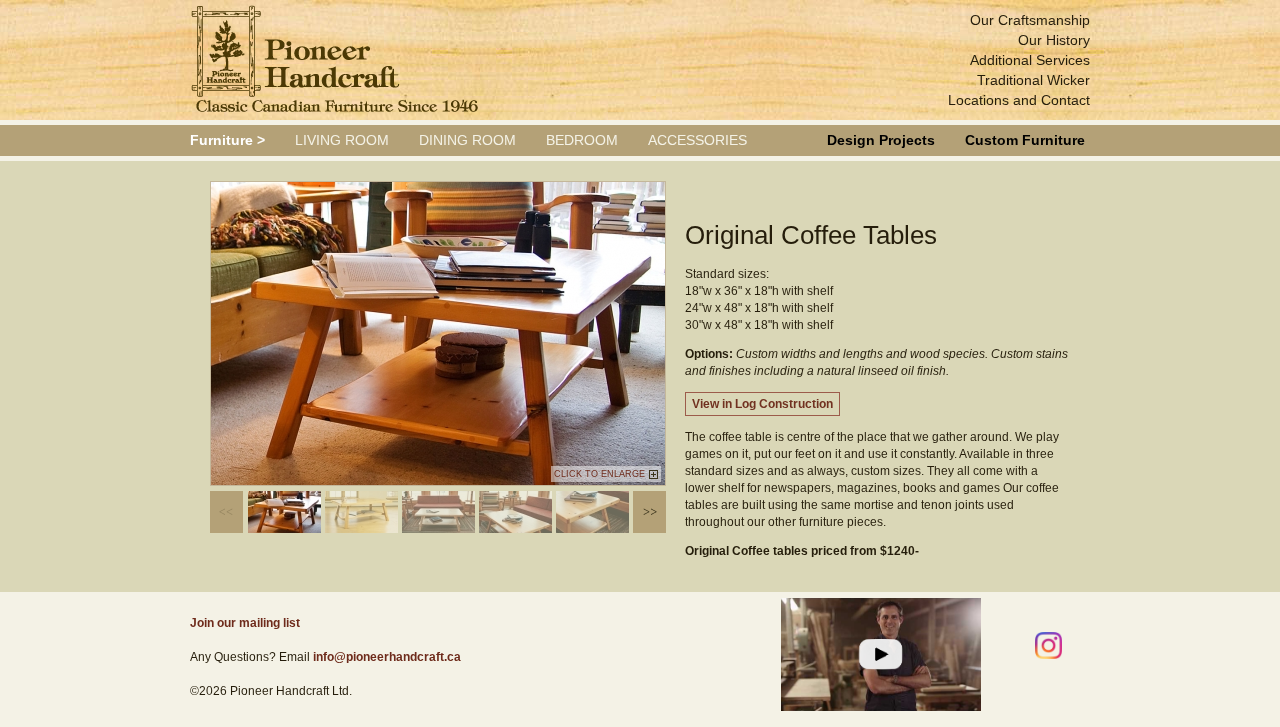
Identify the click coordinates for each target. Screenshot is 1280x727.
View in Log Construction (762, 404)
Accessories (697, 140)
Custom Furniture (1025, 140)
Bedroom (582, 140)
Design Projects (881, 140)
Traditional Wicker (1033, 80)
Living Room (342, 140)
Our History (1054, 40)
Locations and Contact (1019, 100)
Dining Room (467, 140)
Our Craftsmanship (1030, 20)
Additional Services (1030, 60)
